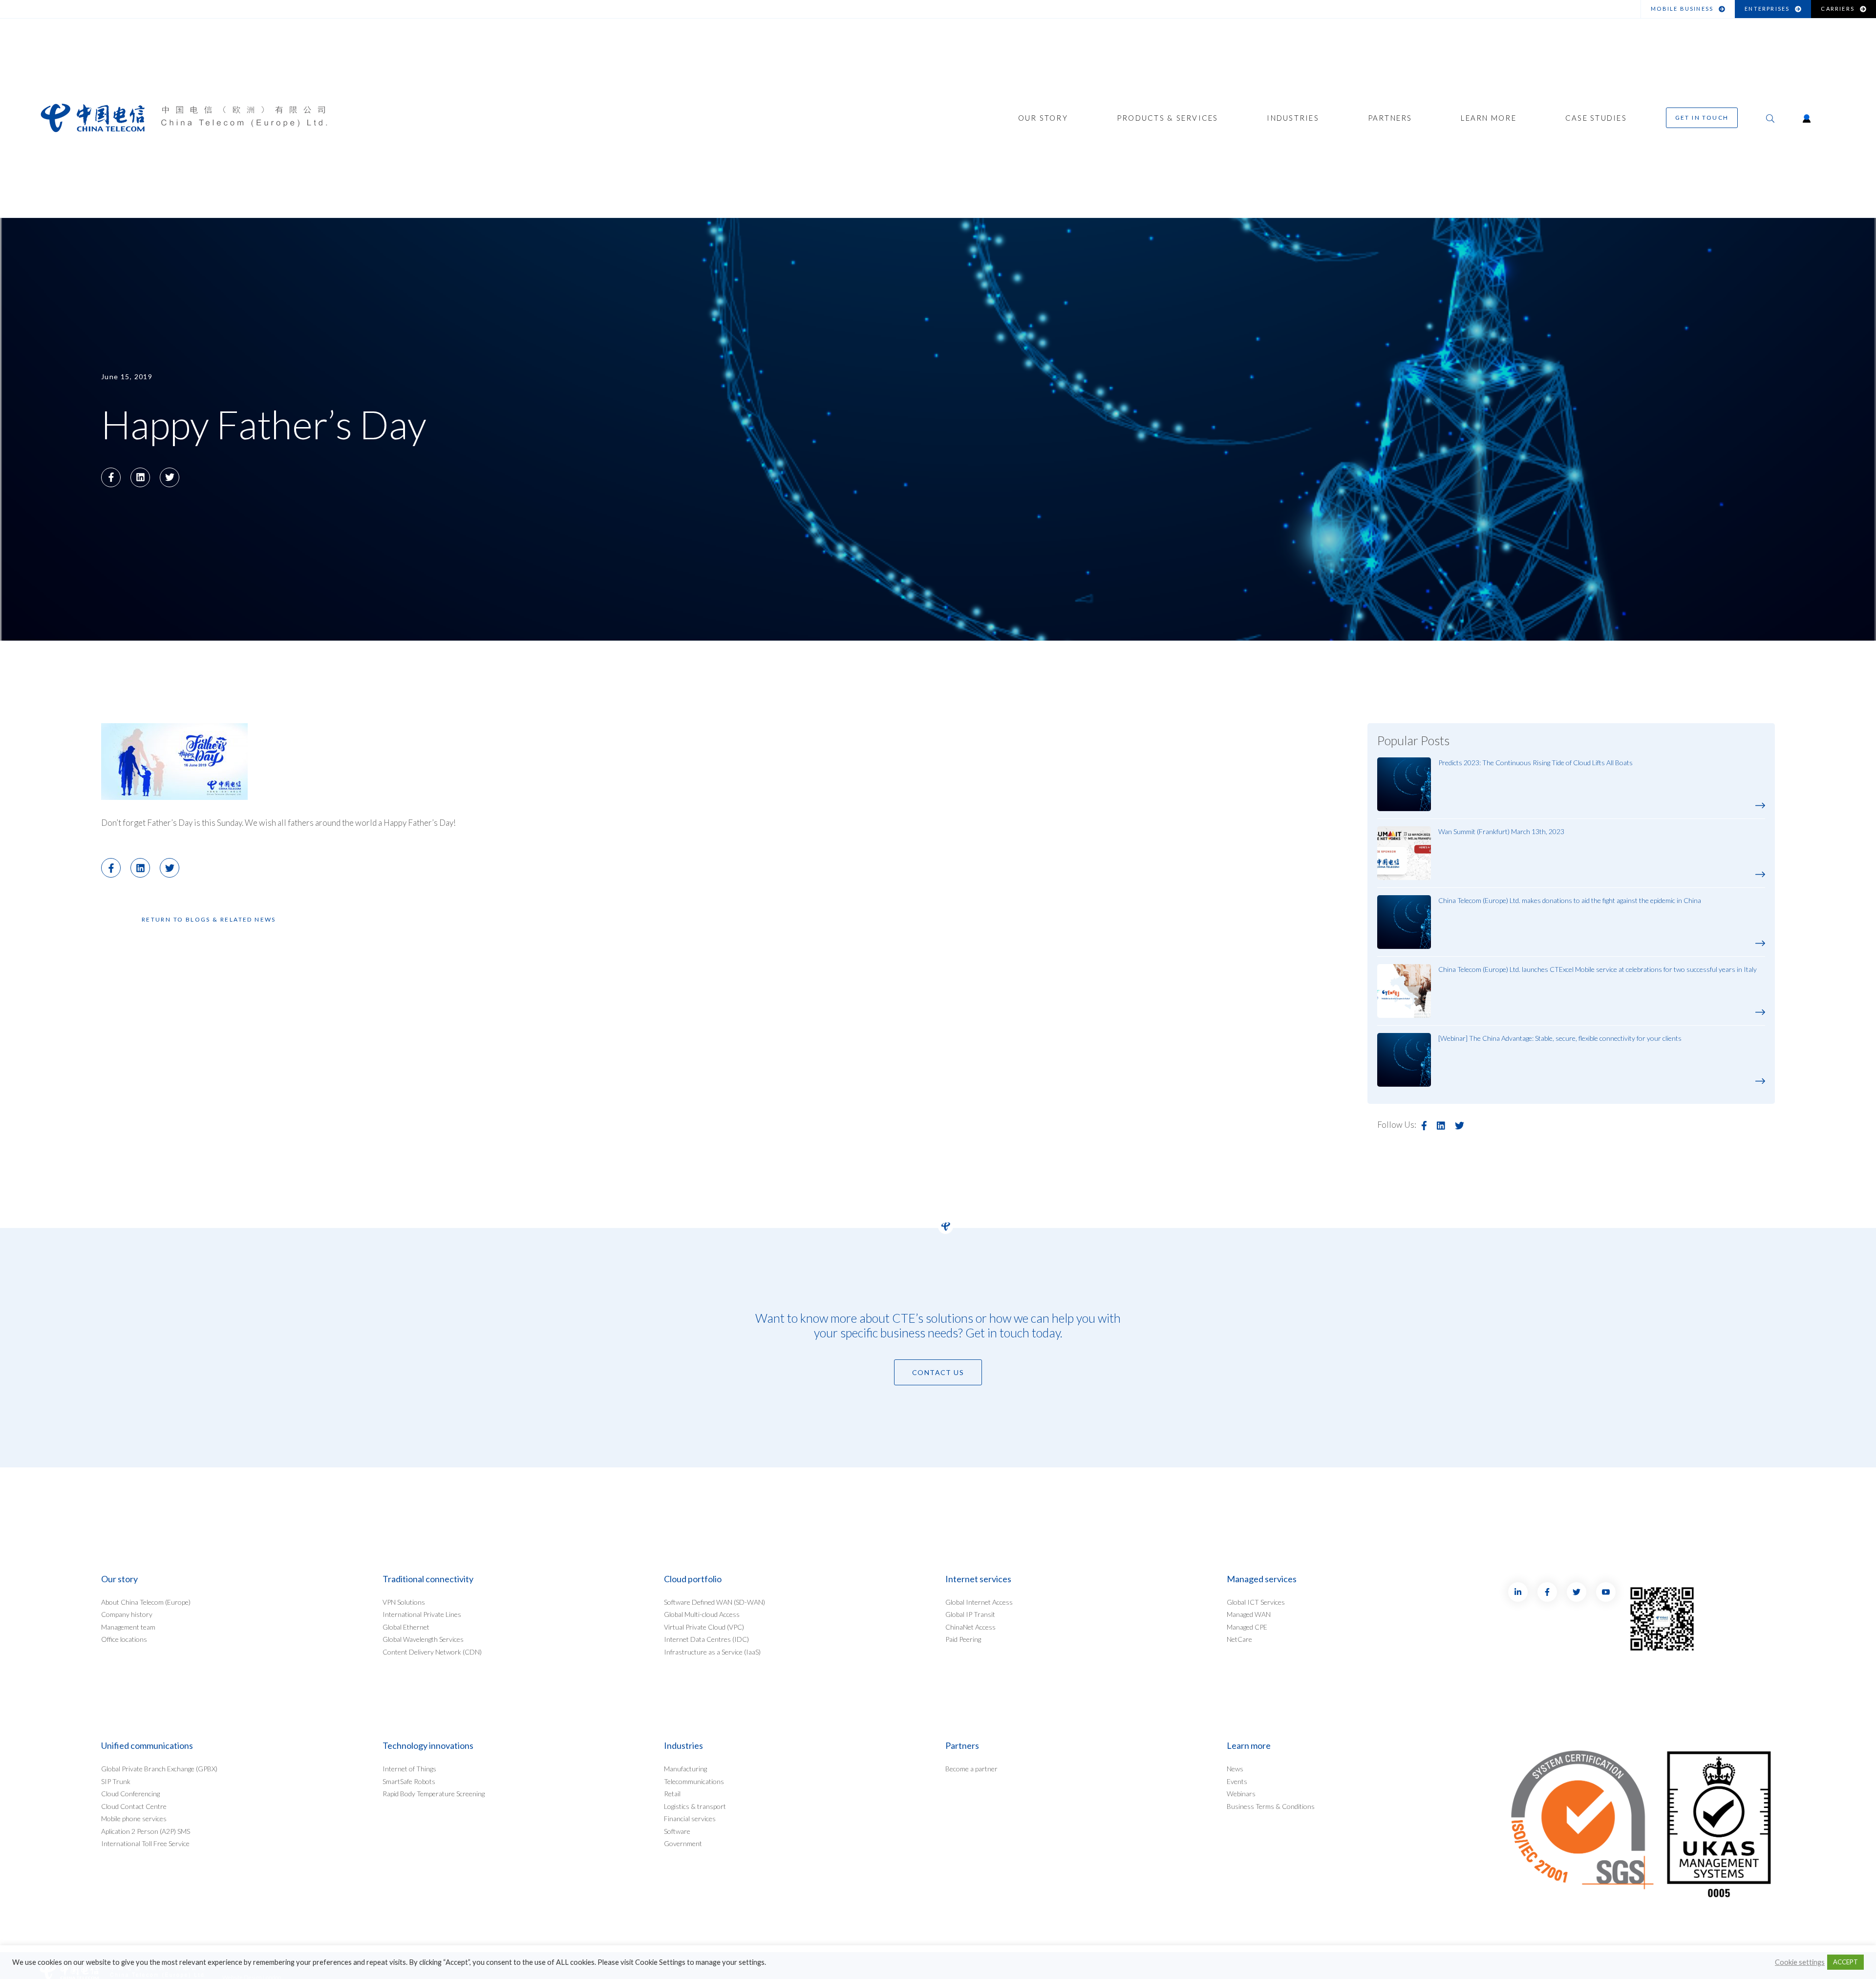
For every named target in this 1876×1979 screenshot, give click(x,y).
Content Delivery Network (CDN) (432, 1652)
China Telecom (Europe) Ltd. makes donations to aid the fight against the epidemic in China (1570, 900)
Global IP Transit (970, 1614)
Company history (127, 1614)
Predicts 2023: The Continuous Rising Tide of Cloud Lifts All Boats (1535, 763)
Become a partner (971, 1769)
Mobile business (1682, 9)
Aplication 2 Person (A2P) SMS (146, 1831)
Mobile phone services (134, 1818)
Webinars (1241, 1794)
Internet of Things (409, 1769)
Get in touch (1702, 118)
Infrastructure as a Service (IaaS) (712, 1652)
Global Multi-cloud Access (702, 1614)
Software (677, 1831)
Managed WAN (1249, 1614)
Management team (128, 1627)
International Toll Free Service (145, 1843)
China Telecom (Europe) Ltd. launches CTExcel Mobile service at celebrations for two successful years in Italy (1598, 969)
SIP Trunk (116, 1781)
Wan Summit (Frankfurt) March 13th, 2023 (1501, 831)
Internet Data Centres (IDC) (706, 1639)
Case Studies (1596, 118)
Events (1237, 1781)
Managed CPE (1247, 1627)
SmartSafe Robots (409, 1781)
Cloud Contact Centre (134, 1806)
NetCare (1239, 1639)
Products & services (1168, 118)
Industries (1293, 118)
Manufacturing (685, 1769)
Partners (1390, 118)
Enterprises (1767, 9)
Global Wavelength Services (423, 1639)
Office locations (124, 1639)
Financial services (690, 1818)
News (1235, 1769)
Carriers (1838, 9)
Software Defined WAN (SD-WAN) (714, 1602)
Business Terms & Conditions (1271, 1806)
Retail (672, 1794)
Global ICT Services (1256, 1602)
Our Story (1043, 118)
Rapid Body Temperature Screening (434, 1794)
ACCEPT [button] (1845, 1962)
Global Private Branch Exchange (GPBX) (159, 1769)
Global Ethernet (406, 1627)
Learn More (1489, 118)
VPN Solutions (404, 1602)
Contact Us (938, 1372)
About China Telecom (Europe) (146, 1602)
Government (683, 1843)
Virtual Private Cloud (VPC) (704, 1627)
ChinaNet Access (970, 1627)
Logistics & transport (695, 1806)
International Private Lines (422, 1614)
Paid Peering (963, 1639)
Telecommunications (694, 1781)
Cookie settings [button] (1800, 1962)
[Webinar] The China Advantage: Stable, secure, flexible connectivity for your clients (1560, 1038)
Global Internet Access (979, 1602)
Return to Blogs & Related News (209, 919)
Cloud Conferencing (130, 1794)
